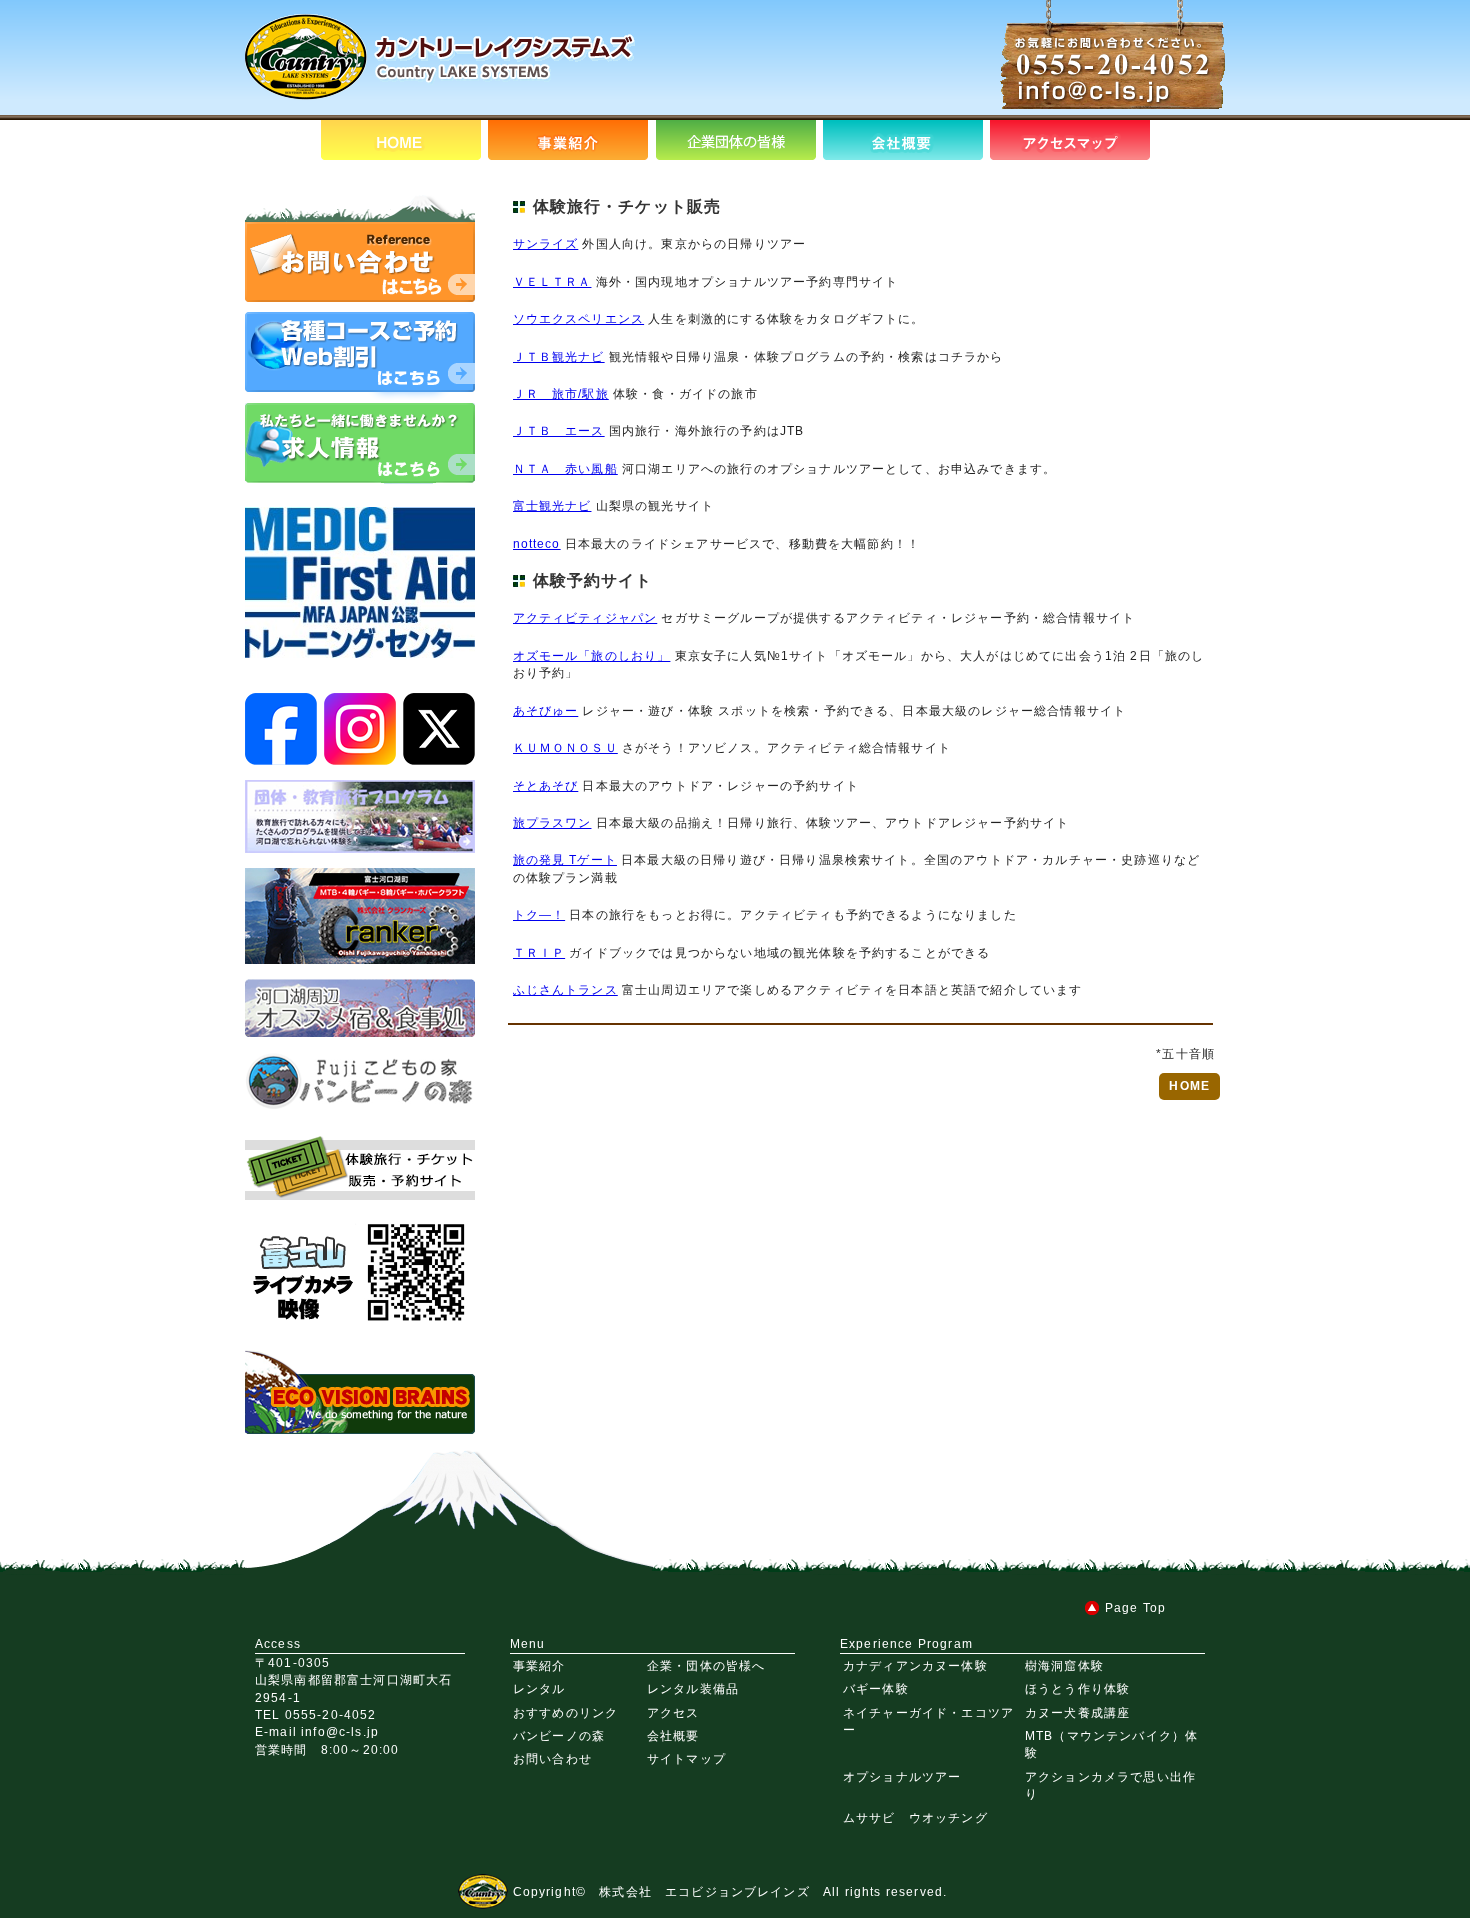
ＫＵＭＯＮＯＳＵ (565, 747)
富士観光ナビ (552, 505)
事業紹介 (539, 1665)
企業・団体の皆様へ (706, 1665)
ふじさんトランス (565, 989)
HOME (1189, 1086)
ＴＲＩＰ (539, 952)
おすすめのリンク (565, 1712)
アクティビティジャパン (585, 617)
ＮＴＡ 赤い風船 (565, 468)
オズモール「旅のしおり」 (592, 655)
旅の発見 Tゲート (565, 859)
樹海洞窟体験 (1064, 1665)
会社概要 (673, 1735)
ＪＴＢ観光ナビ (559, 356)
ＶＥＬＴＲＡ (552, 281)
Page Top (1135, 1607)
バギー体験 (876, 1688)
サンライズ (546, 243)
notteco (537, 543)
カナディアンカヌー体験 (915, 1665)
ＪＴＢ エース (559, 430)
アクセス (673, 1712)
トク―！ (539, 914)
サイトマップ (686, 1758)
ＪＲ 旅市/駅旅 (561, 393)
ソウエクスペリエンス (579, 318)
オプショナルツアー (902, 1776)
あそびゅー (546, 710)
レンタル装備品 (693, 1688)
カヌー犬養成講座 (1077, 1712)
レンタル (539, 1688)
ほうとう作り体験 (1077, 1688)
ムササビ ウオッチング (915, 1817)
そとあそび (546, 785)
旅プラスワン (552, 822)
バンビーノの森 (559, 1735)
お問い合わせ (552, 1758)
